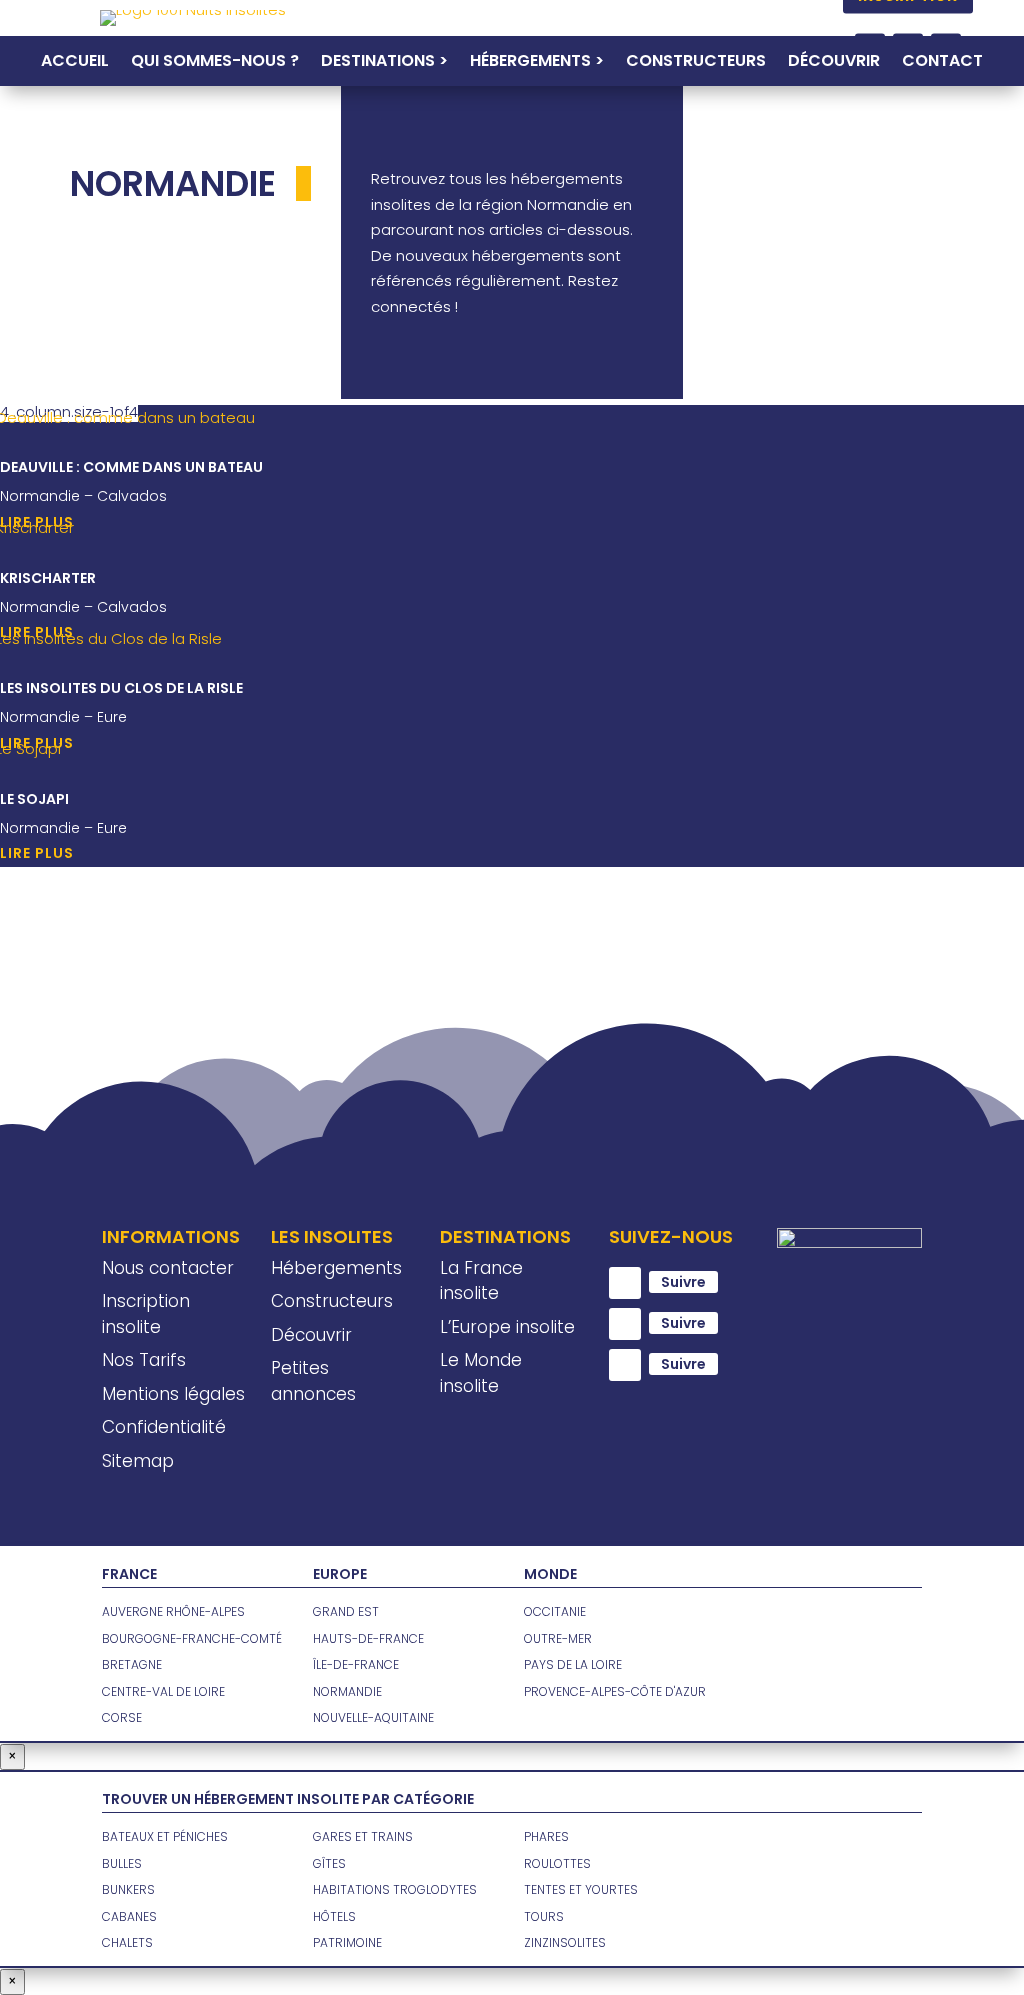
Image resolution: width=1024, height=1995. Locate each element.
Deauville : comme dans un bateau (131, 467)
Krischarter (48, 578)
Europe (340, 1574)
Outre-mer (558, 1638)
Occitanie (555, 1611)
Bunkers (128, 1889)
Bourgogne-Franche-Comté (192, 1638)
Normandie (347, 1691)
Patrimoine (347, 1942)
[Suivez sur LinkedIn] (625, 1365)
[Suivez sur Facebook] (625, 1283)
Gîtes (329, 1863)
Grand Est (346, 1611)
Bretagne (132, 1664)
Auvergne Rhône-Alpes (173, 1611)
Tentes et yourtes (581, 1889)
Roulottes (557, 1863)
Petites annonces (313, 1381)
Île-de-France (356, 1664)
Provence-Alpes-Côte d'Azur (615, 1691)
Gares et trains (363, 1836)
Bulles (122, 1863)
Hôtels (334, 1916)
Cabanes (129, 1916)
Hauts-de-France (368, 1638)
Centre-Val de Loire (163, 1691)
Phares (546, 1836)
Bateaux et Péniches (165, 1836)
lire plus (37, 853)
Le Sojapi (34, 799)
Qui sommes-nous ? (215, 63)
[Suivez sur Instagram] (625, 1324)
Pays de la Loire (573, 1664)
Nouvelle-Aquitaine (373, 1717)
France (129, 1574)
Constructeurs (696, 63)
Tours (544, 1916)
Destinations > (384, 63)
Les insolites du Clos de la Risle (121, 688)
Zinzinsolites (565, 1942)
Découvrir (834, 63)
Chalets (127, 1942)
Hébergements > (537, 63)
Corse (122, 1717)
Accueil (75, 63)
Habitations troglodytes (395, 1889)
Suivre (683, 1282)
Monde (550, 1574)
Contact (942, 63)
